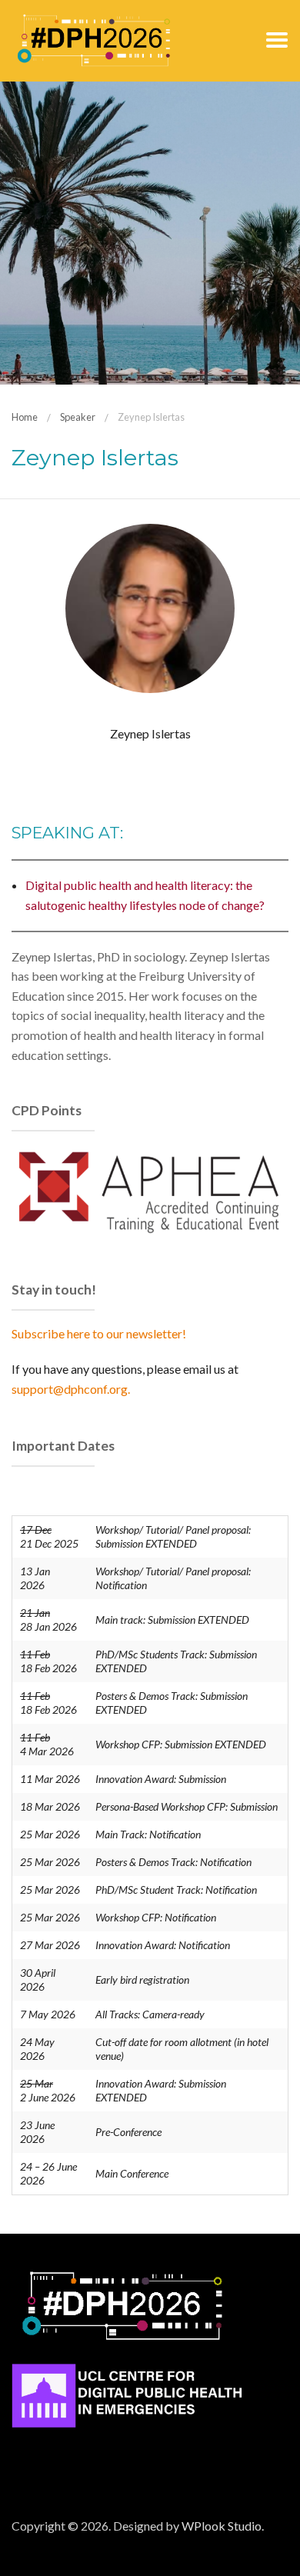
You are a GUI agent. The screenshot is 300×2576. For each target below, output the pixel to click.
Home (25, 417)
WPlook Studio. (223, 2526)
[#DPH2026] (94, 39)
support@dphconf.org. (71, 1389)
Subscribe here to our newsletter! (99, 1333)
